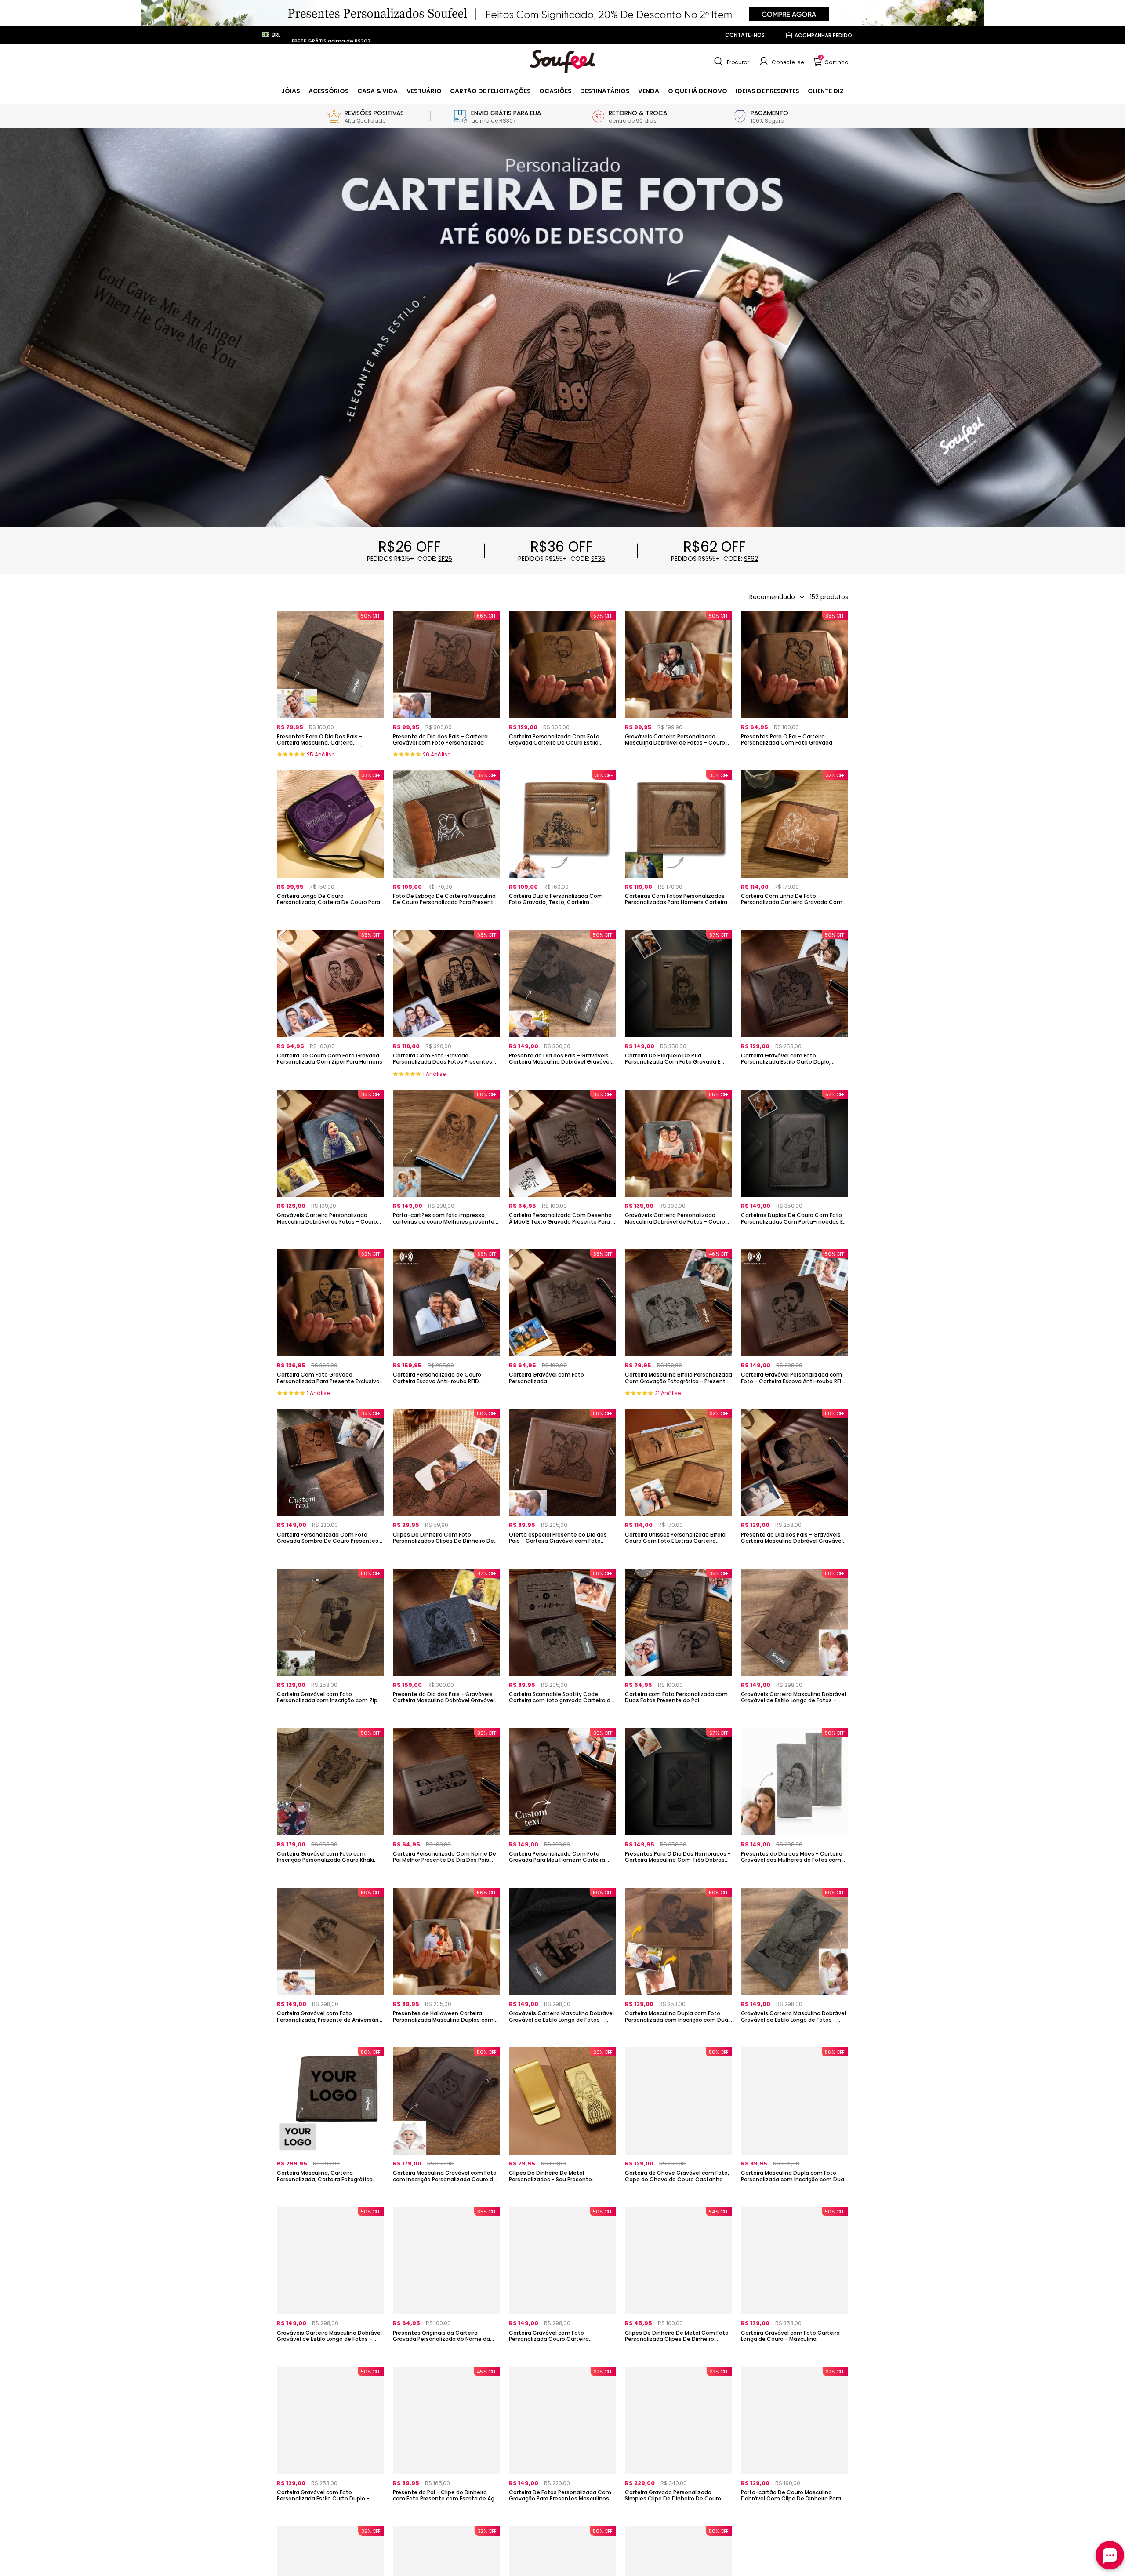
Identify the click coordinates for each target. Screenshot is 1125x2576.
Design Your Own (330, 757)
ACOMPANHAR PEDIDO (823, 35)
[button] (731, 62)
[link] (291, 91)
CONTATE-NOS (745, 35)
